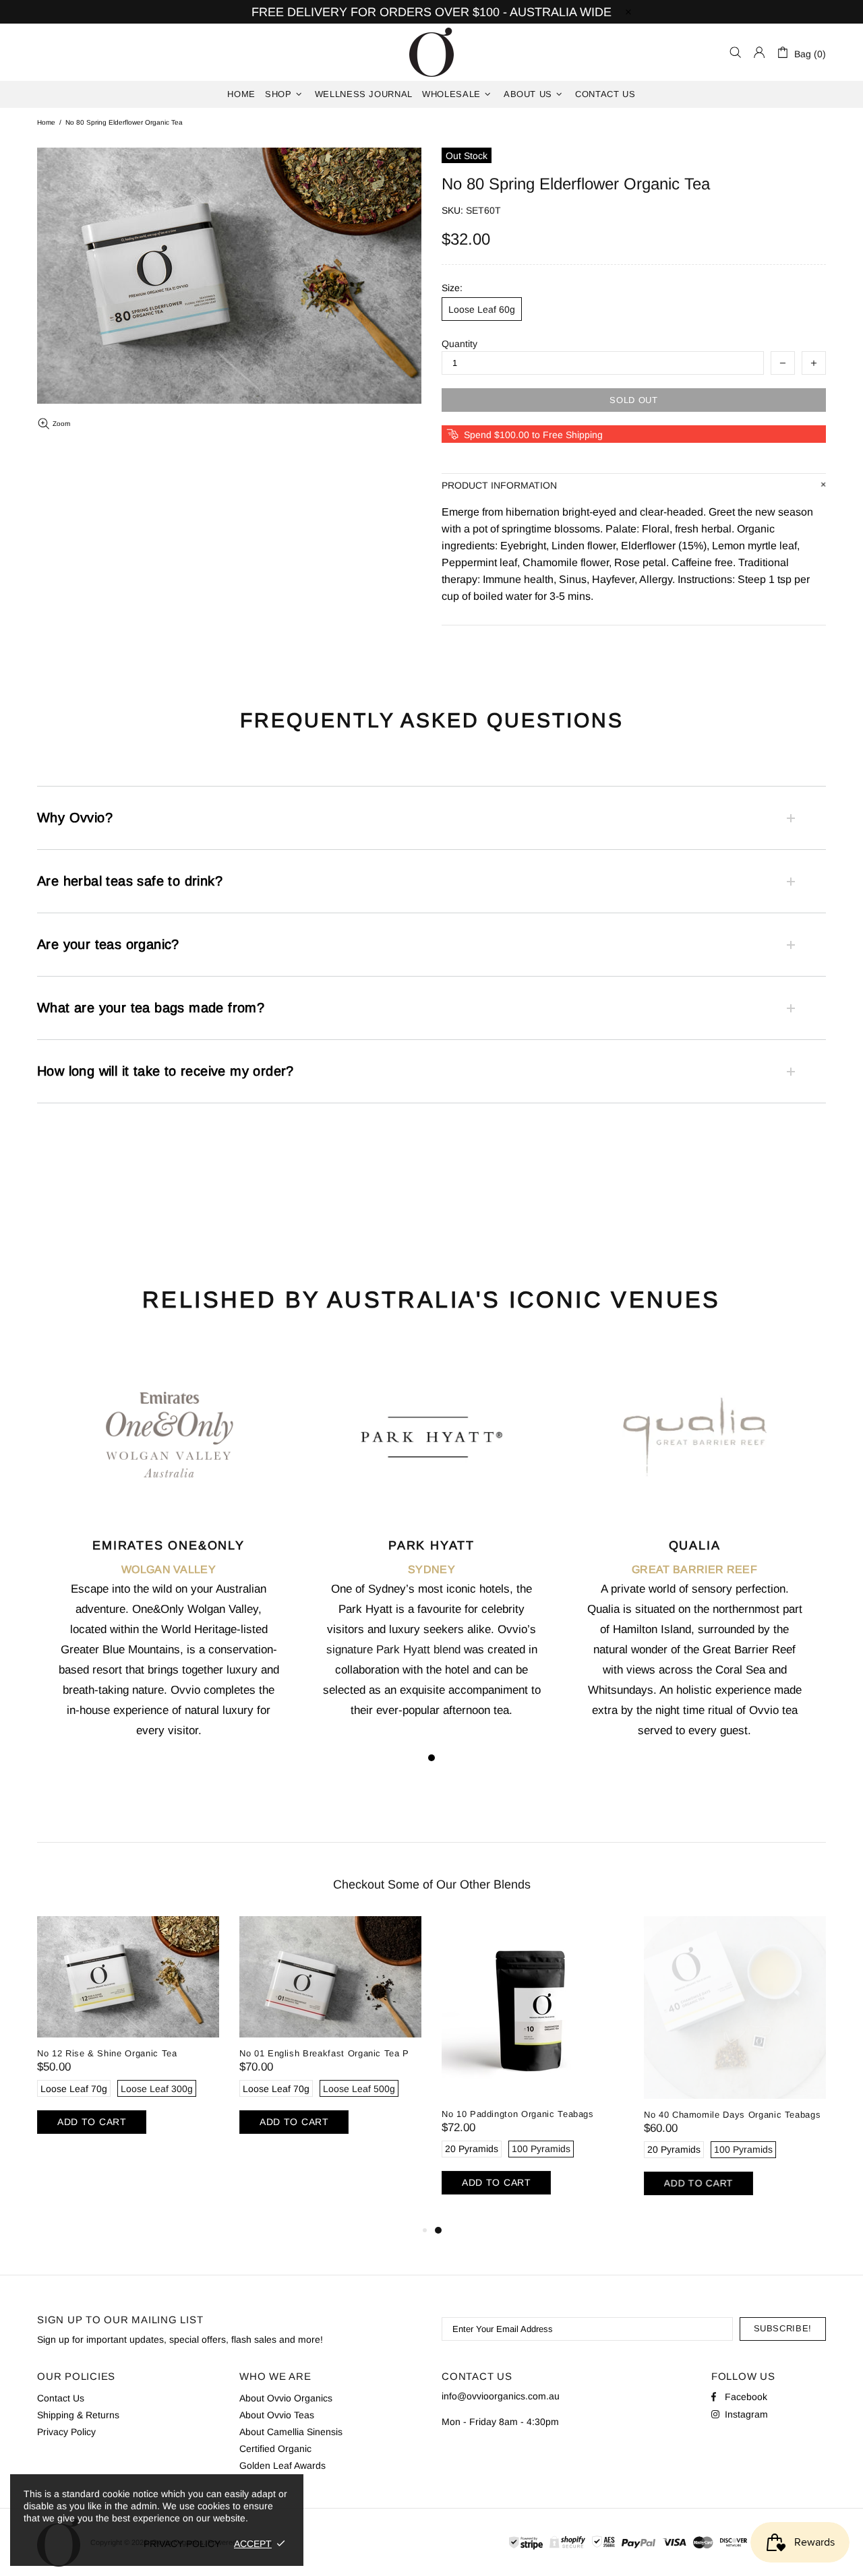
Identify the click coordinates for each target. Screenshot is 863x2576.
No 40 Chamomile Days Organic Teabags (732, 2115)
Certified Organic (275, 2449)
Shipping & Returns (78, 2415)
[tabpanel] (169, 1560)
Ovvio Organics (431, 52)
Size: (452, 288)
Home (46, 122)
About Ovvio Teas (277, 2415)
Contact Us (61, 2398)
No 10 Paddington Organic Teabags (518, 2114)
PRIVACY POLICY (182, 2544)
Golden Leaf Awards (282, 2465)
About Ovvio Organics (286, 2398)
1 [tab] (431, 1758)
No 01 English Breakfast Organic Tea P (324, 2053)
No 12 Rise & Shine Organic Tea (107, 2053)
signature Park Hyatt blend (393, 1650)
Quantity (459, 344)
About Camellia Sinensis (291, 2432)
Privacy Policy (66, 2432)
